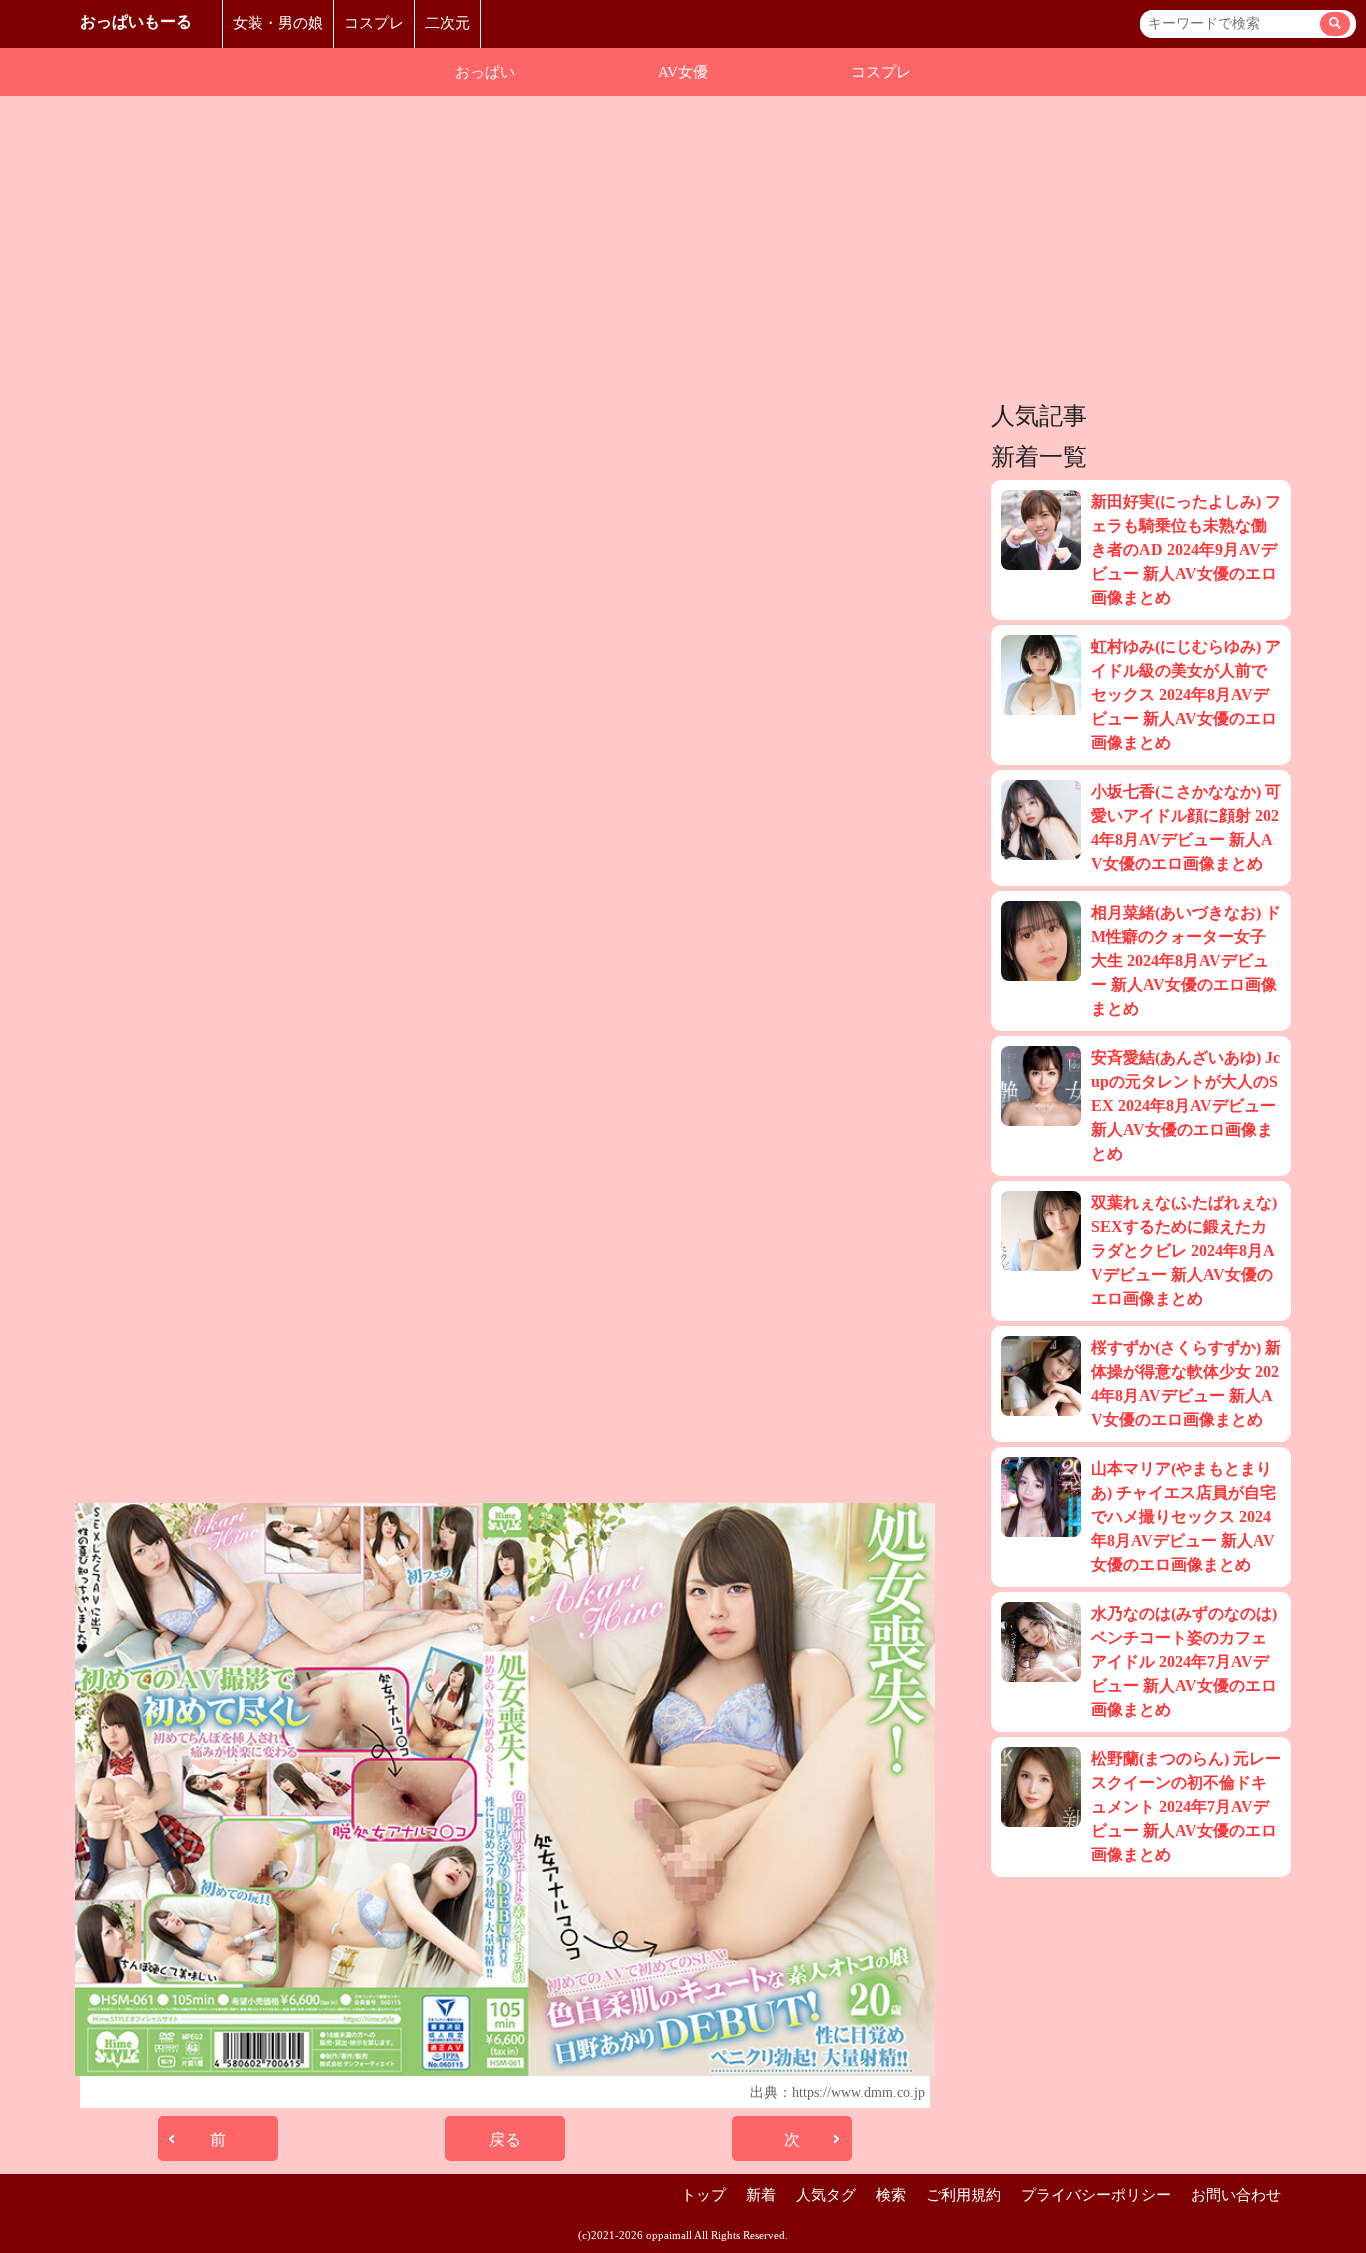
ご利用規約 (963, 2195)
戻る (505, 2139)
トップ (703, 2195)
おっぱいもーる (136, 21)
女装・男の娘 (278, 23)
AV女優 (683, 72)
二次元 (447, 23)
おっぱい (485, 72)
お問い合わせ (1236, 2195)
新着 (761, 2195)
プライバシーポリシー (1096, 2195)
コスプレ (374, 23)
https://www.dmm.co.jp (858, 2092)
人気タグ (826, 2195)
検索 (891, 2195)
